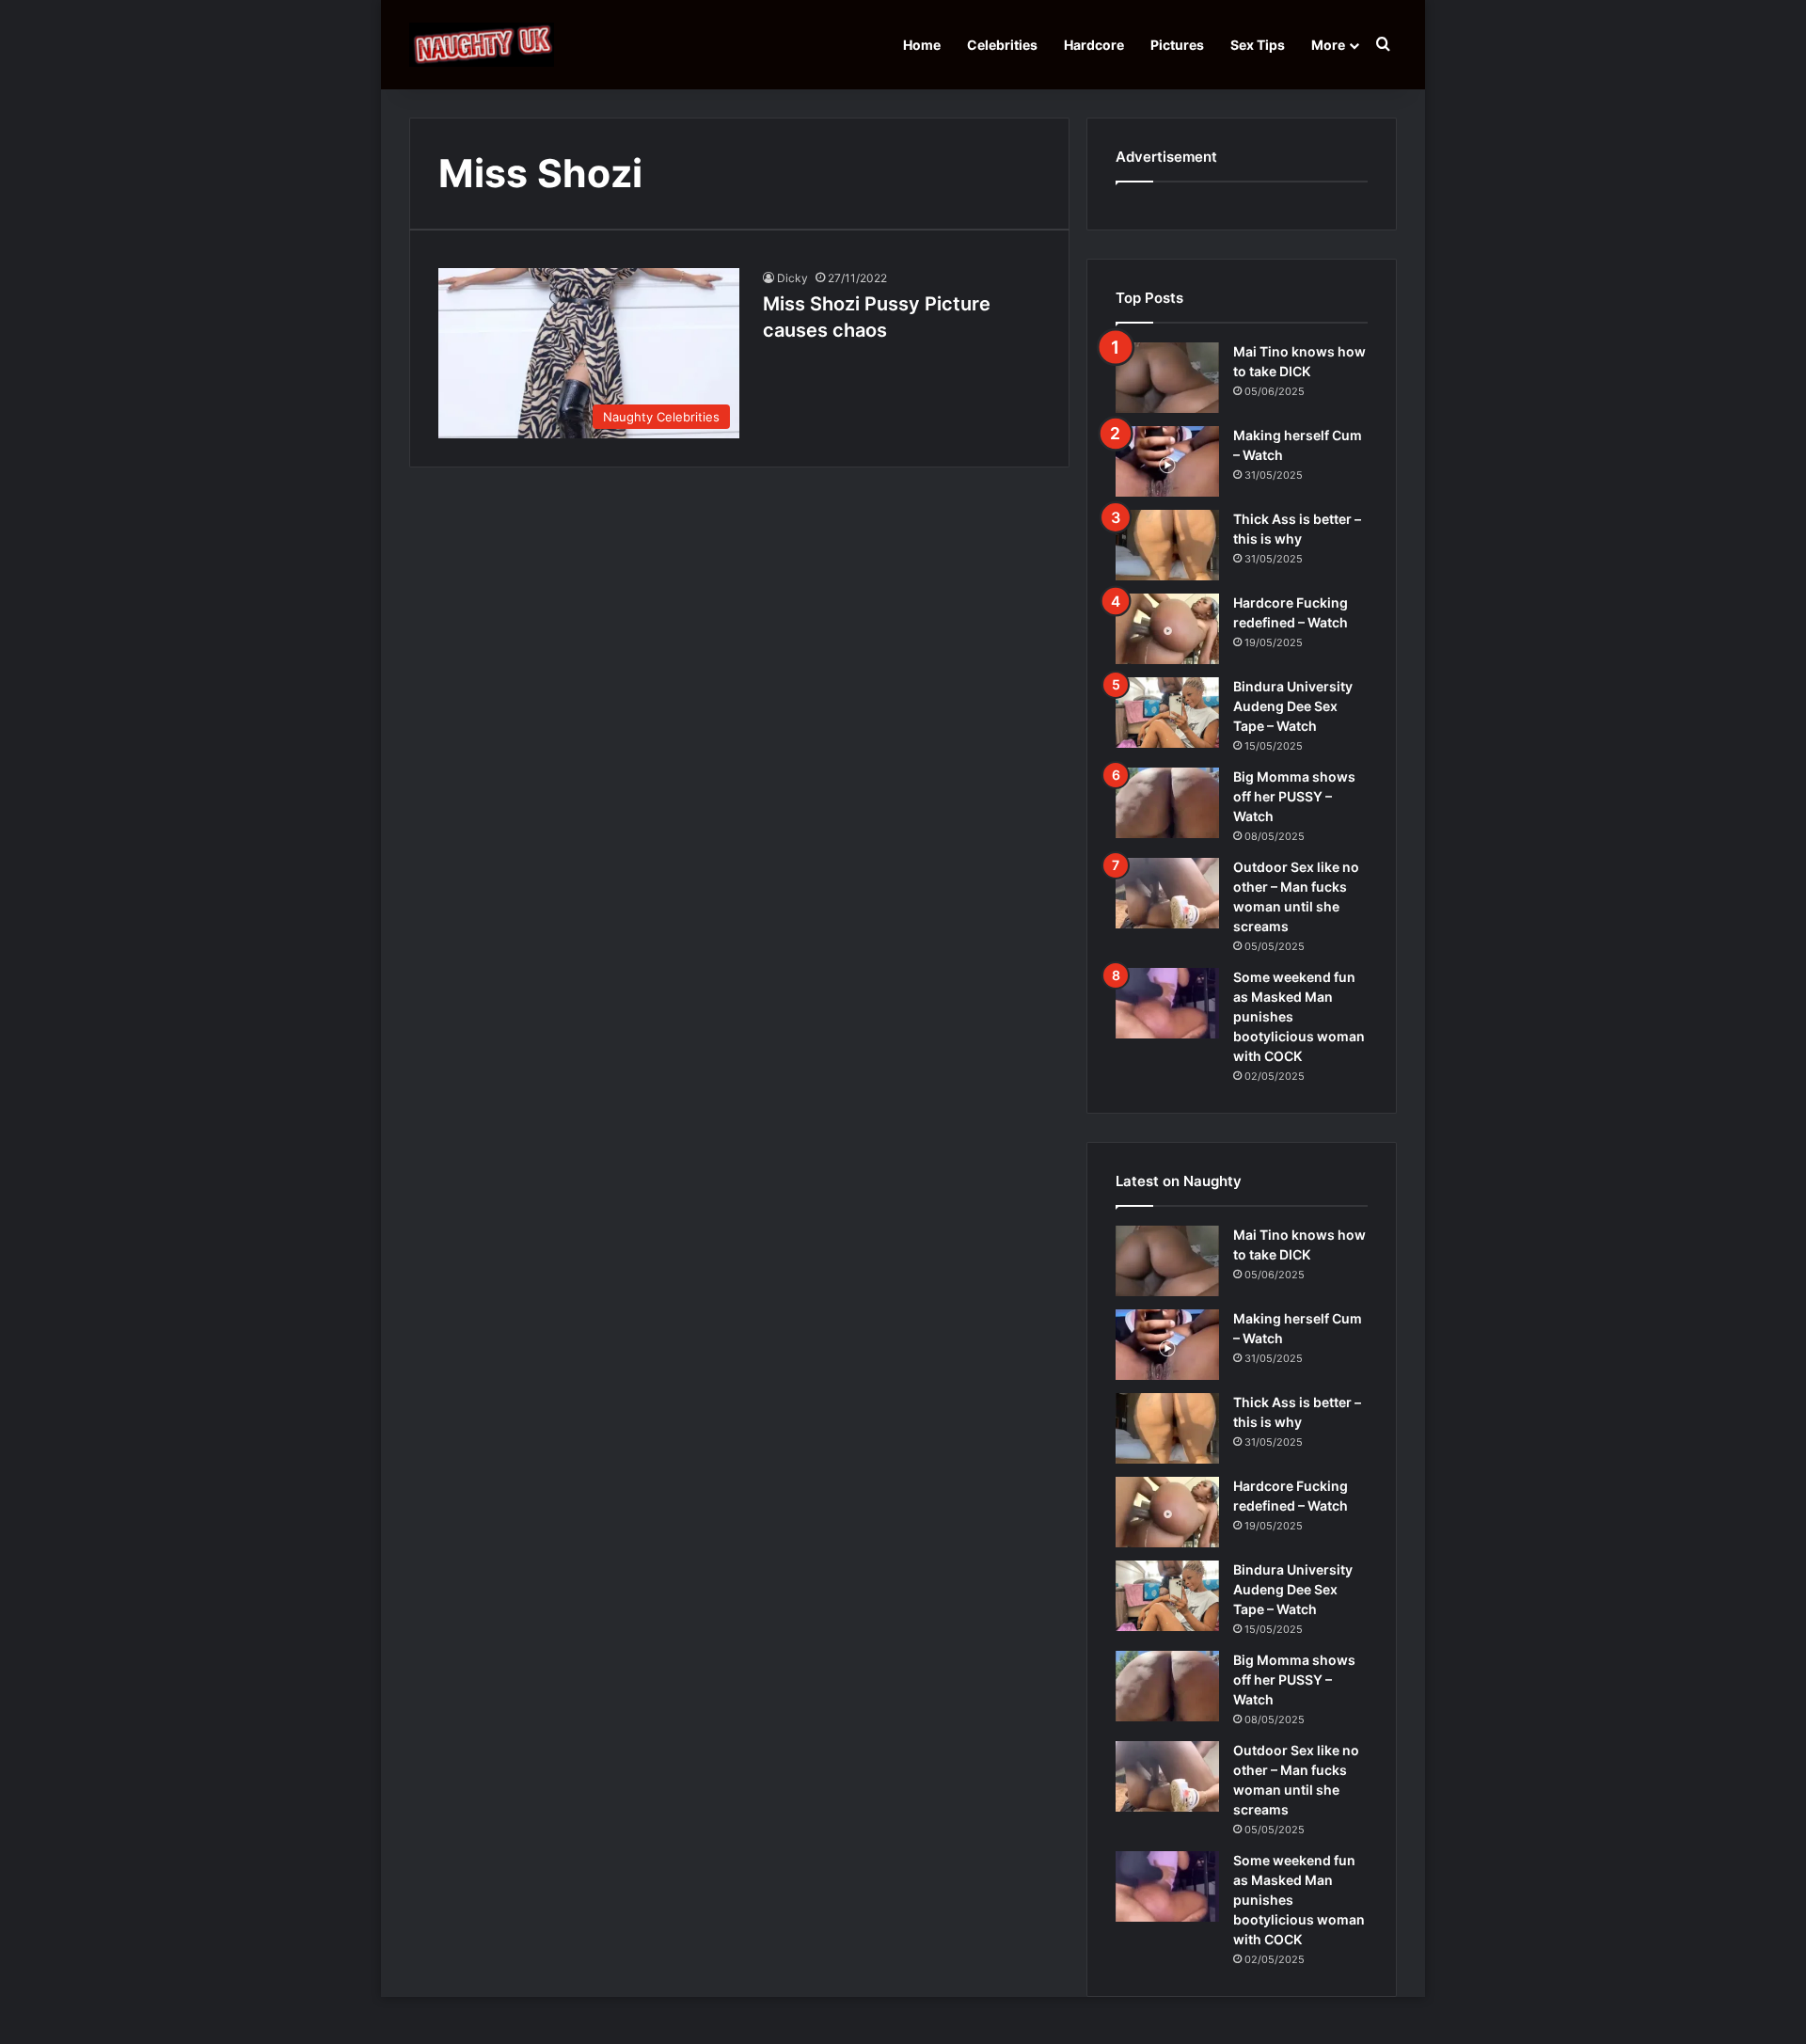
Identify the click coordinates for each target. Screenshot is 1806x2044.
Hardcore (1094, 45)
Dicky (792, 278)
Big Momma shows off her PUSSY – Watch (1294, 796)
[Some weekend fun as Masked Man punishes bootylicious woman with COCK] (1167, 1003)
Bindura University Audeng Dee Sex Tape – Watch (1293, 706)
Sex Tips (1258, 45)
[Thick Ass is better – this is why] (1167, 545)
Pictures (1177, 45)
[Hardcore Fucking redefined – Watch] (1167, 629)
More (1328, 45)
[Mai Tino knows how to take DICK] (1167, 378)
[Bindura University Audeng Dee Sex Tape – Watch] (1167, 713)
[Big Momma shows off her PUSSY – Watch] (1167, 803)
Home (922, 45)
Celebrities (1002, 45)
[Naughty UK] (482, 45)
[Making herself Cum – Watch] (1167, 461)
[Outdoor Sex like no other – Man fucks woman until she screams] (1167, 893)
